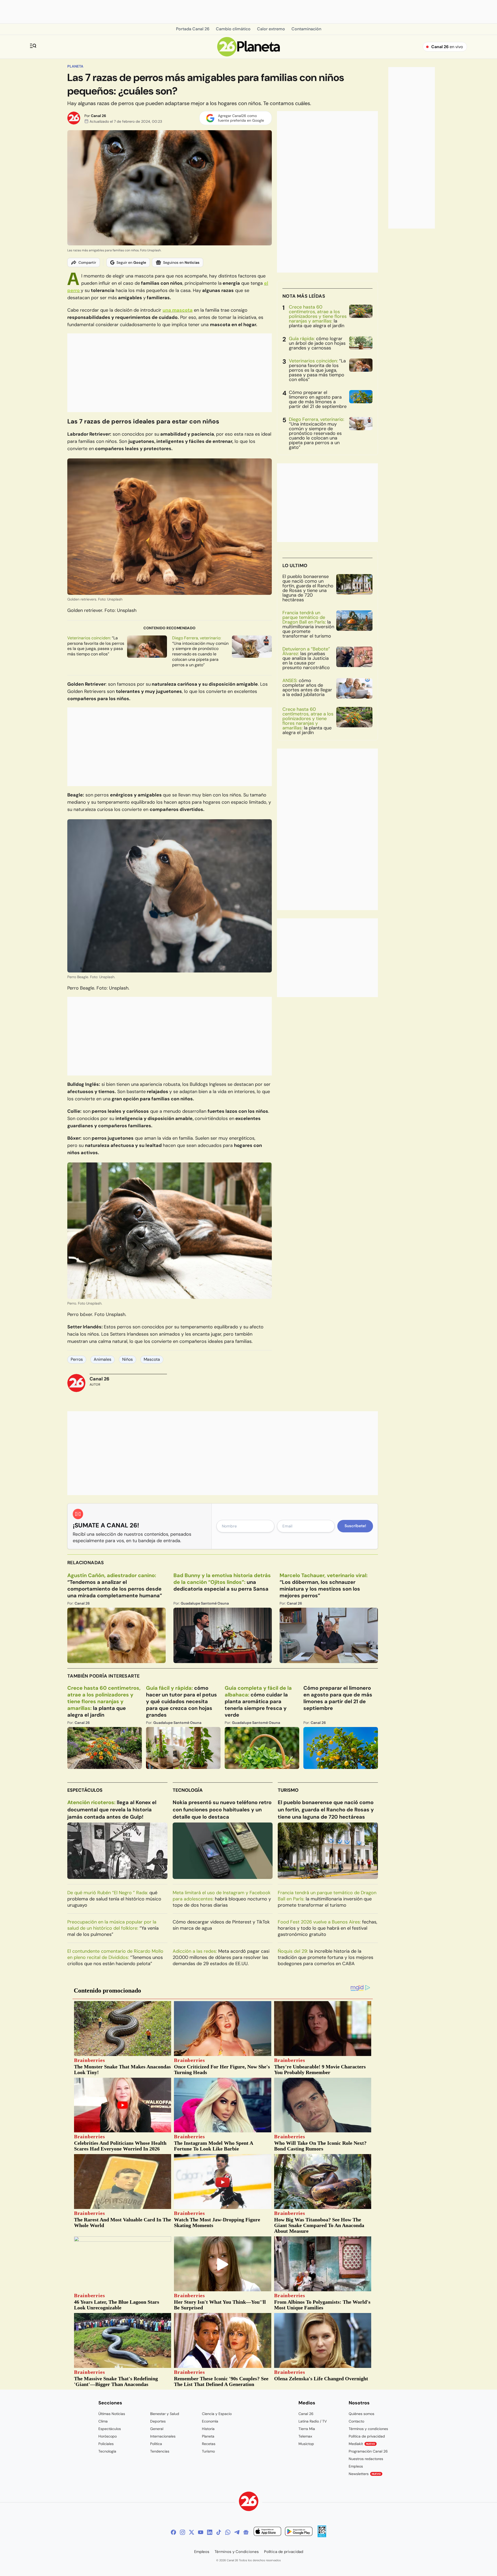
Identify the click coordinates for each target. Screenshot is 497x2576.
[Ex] (192, 2532)
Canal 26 (98, 116)
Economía (210, 2421)
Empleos (356, 2466)
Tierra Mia (307, 2429)
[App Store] (267, 2532)
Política (156, 2444)
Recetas (209, 2444)
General (157, 2429)
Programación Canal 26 (368, 2451)
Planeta (75, 66)
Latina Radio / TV (313, 2421)
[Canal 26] (249, 2502)
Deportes (158, 2421)
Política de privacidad (367, 2436)
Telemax (305, 2436)
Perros (77, 1359)
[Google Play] (299, 2532)
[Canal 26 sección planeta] (249, 55)
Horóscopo (108, 2436)
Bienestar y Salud (165, 2414)
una (178, 310)
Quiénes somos (361, 2414)
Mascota (152, 1359)
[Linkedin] (210, 2532)
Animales (103, 1359)
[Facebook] (173, 2532)
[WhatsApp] (228, 2532)
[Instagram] (182, 2532)
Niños (127, 1359)
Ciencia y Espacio (217, 2414)
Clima (103, 2421)
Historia (208, 2429)
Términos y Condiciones (237, 2552)
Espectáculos (85, 1790)
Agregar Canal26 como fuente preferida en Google (241, 118)
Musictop (306, 2444)
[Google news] (246, 2532)
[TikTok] (219, 2532)
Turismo (288, 1790)
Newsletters (365, 2474)
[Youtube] (201, 2532)
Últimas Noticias (112, 2414)
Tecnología (188, 1790)
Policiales (106, 2444)
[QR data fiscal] (322, 2536)
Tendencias (160, 2451)
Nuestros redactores (366, 2459)
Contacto (356, 2421)
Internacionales (163, 2436)
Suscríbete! (355, 1526)
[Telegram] (237, 2532)
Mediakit (362, 2444)
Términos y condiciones (368, 2429)
